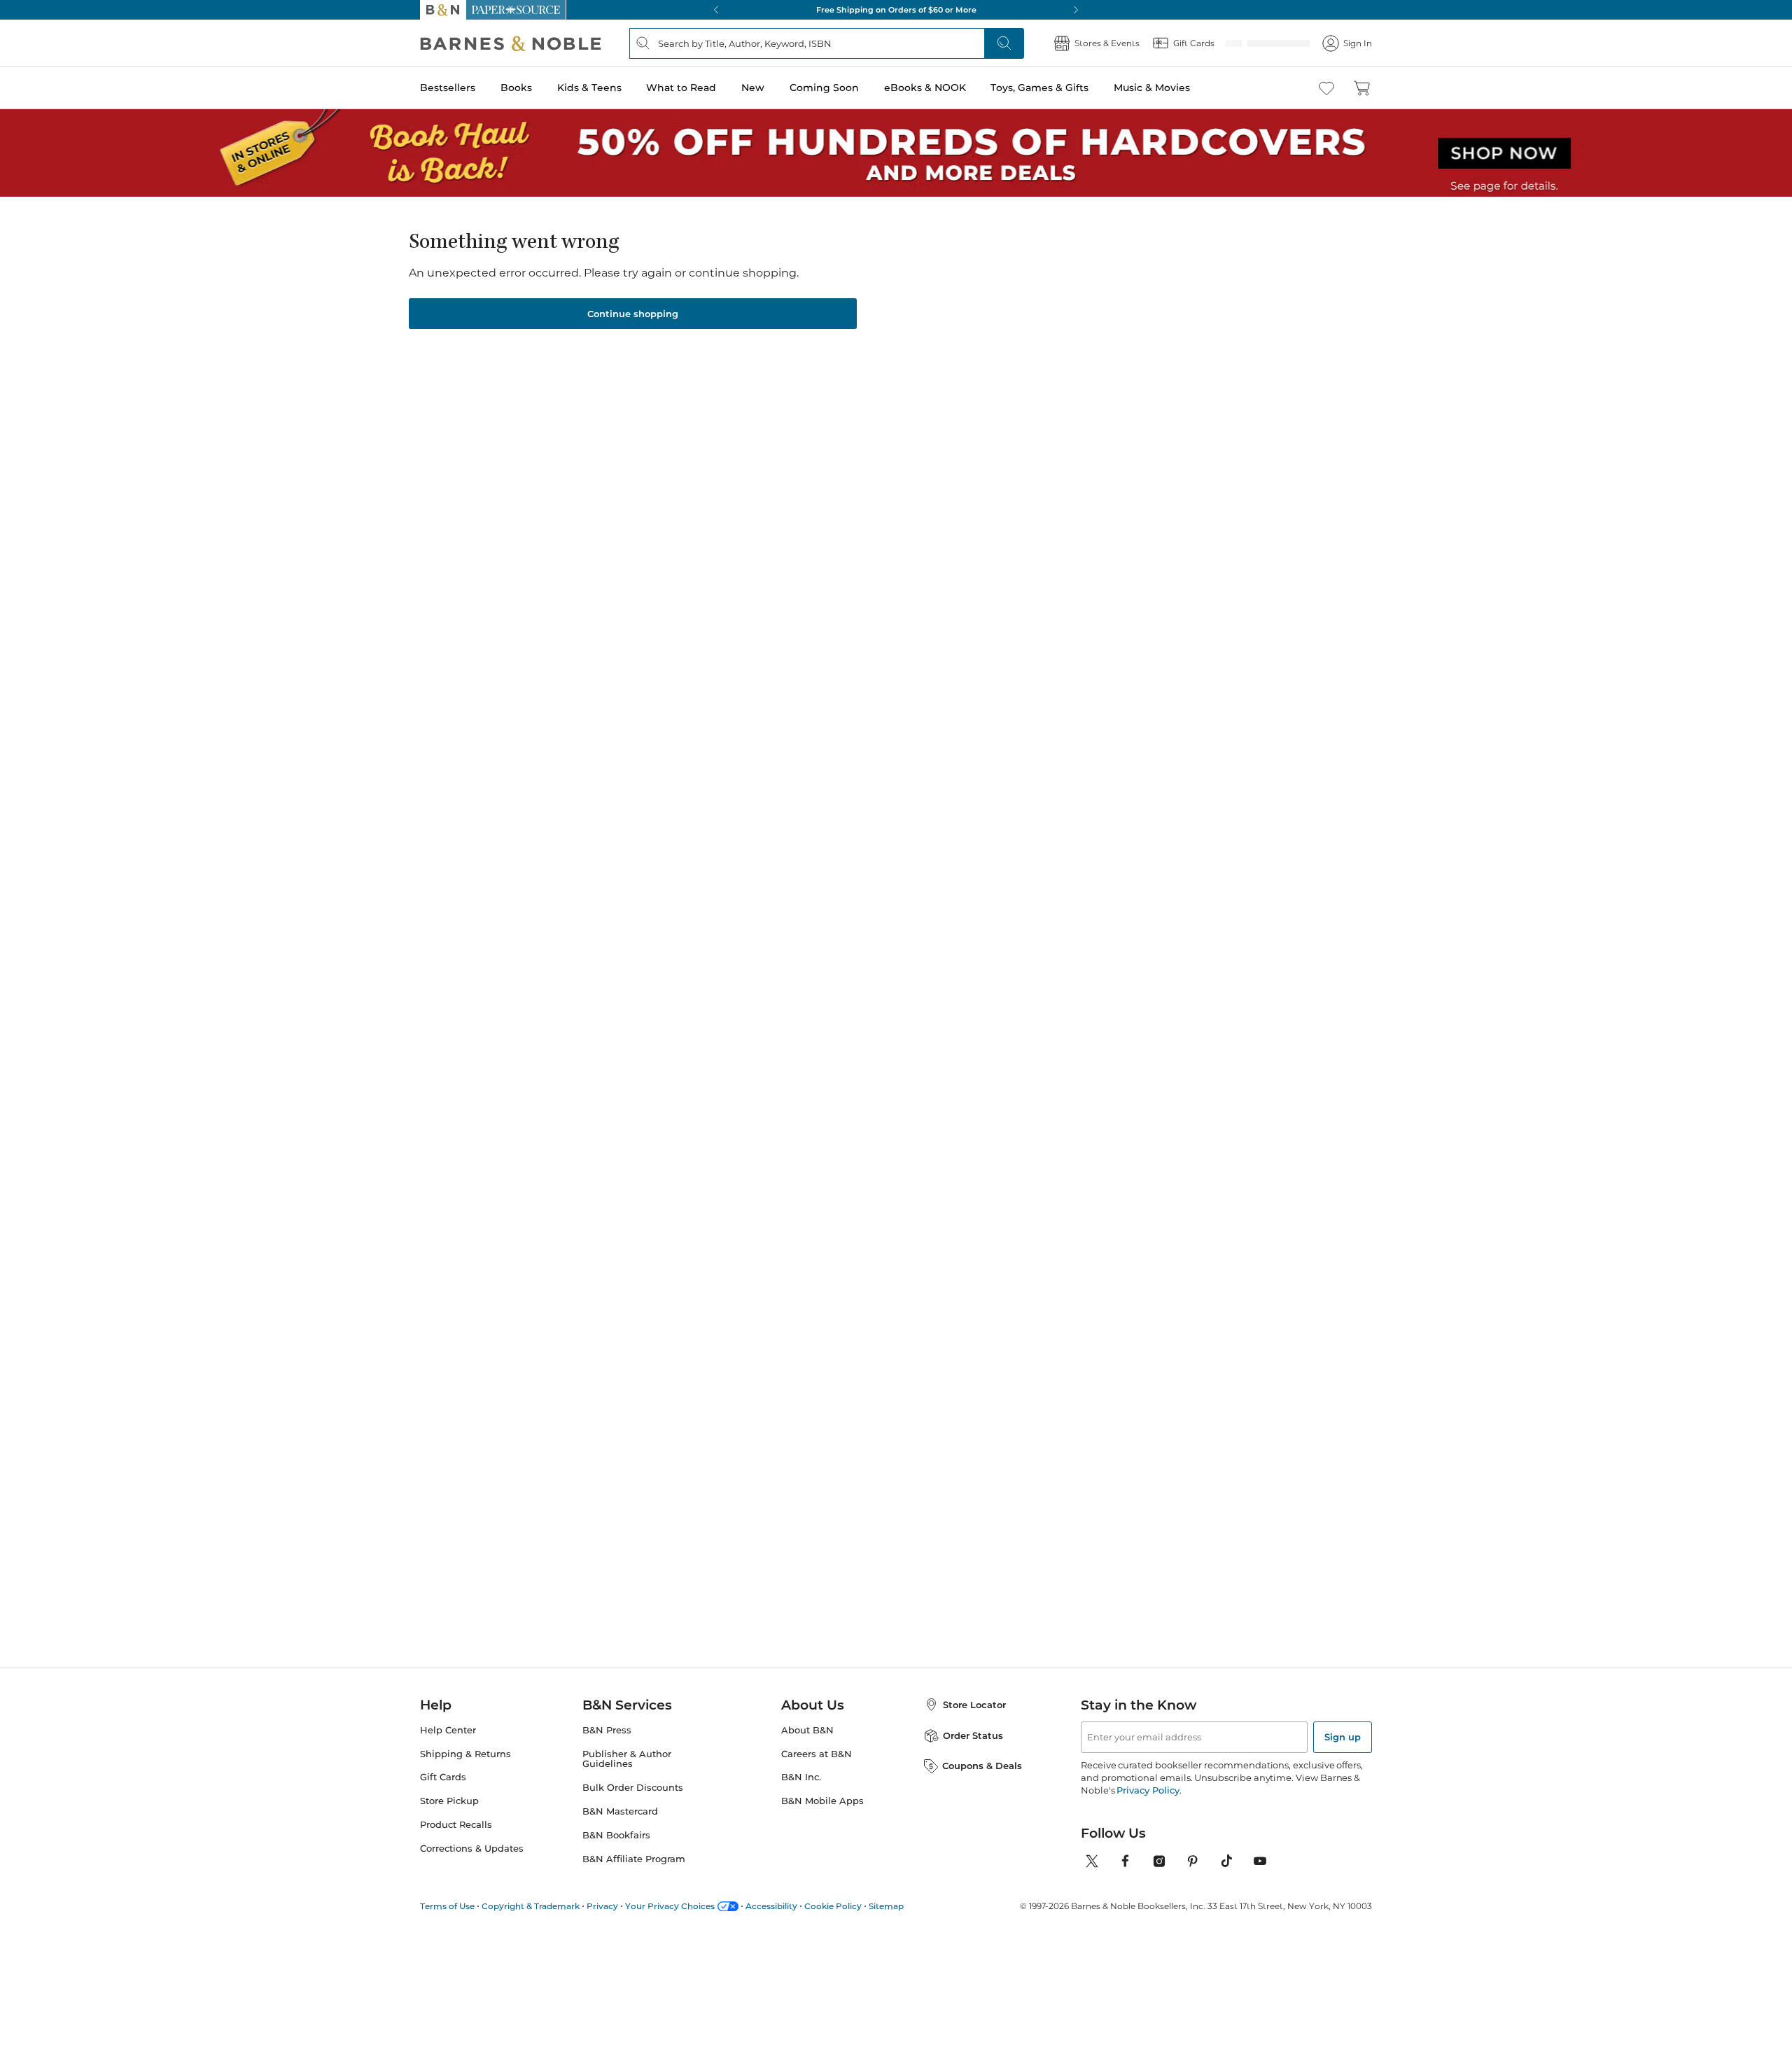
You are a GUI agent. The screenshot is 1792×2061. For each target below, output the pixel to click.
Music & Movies (1152, 88)
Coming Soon (824, 88)
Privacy (602, 1906)
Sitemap (886, 1906)
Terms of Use (447, 1906)
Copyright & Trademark (531, 1906)
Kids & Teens (589, 88)
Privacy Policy (1148, 1790)
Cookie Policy (833, 1906)
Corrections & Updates (472, 1849)
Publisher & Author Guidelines (627, 1759)
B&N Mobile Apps (822, 1801)
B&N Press (607, 1730)
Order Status (973, 1735)
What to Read (681, 88)
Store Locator (974, 1705)
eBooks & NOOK (925, 88)
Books (516, 88)
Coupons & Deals (982, 1766)
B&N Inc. (801, 1777)
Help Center (448, 1730)
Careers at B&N (817, 1754)
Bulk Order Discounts (633, 1788)
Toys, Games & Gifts (1039, 88)
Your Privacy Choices (670, 1906)
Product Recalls (456, 1825)
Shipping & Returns (465, 1754)
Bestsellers (448, 88)
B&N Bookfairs (616, 1835)
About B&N (807, 1730)
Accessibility (771, 1906)
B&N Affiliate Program (634, 1859)
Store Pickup (449, 1801)
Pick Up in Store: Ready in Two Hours (896, 10)
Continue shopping (633, 314)
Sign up (1343, 1737)
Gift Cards (443, 1777)
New (753, 88)
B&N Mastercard (620, 1811)
